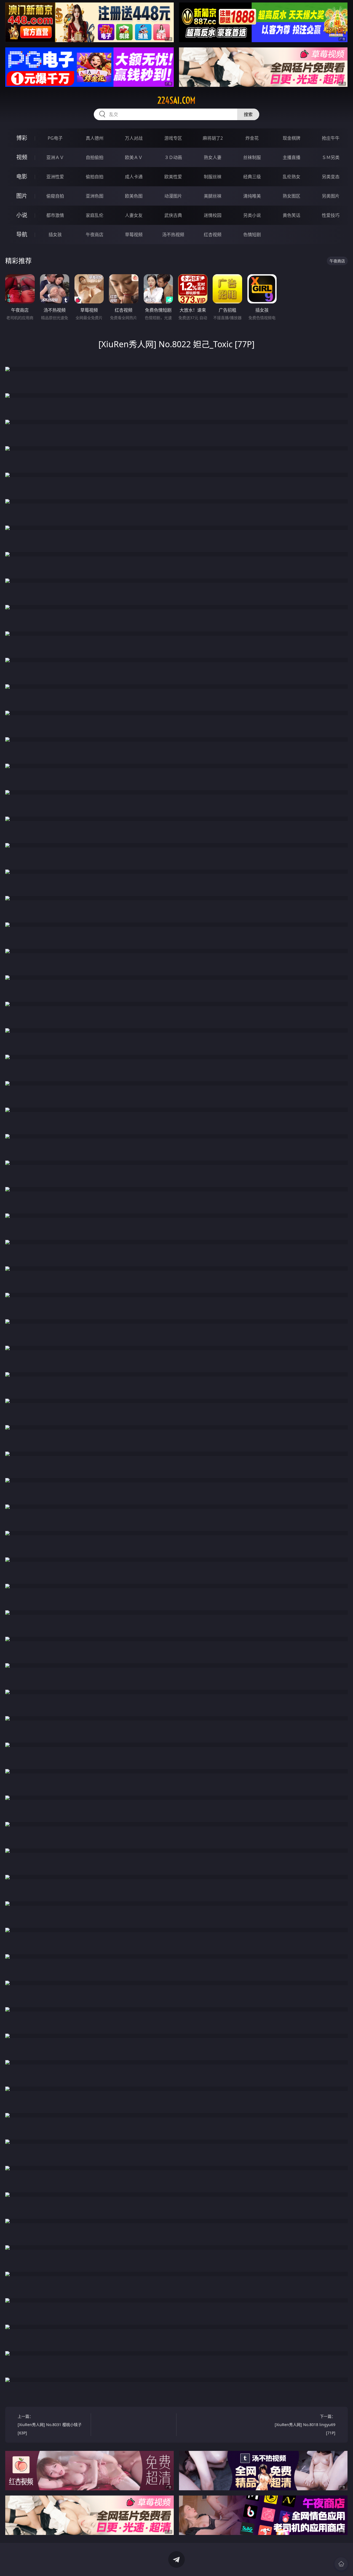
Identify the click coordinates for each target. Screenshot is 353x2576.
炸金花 (252, 138)
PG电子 (55, 138)
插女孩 (55, 235)
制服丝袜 (213, 177)
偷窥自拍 (55, 196)
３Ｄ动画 (173, 157)
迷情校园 (213, 215)
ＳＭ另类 (331, 157)
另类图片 (331, 196)
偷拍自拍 (95, 177)
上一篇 (50, 2425)
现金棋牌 (292, 138)
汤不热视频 (173, 235)
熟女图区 (292, 196)
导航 (22, 234)
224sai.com (176, 100)
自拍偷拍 (95, 157)
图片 (22, 196)
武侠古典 (173, 215)
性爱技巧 (331, 215)
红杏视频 (213, 235)
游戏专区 (173, 138)
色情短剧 (252, 235)
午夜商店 (95, 235)
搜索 (248, 114)
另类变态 (331, 177)
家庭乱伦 (95, 215)
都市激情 (55, 215)
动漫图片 (173, 196)
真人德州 (95, 138)
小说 (22, 215)
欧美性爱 (173, 177)
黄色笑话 (292, 215)
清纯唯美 (252, 196)
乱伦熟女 (292, 177)
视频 (22, 157)
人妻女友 (134, 215)
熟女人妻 (213, 157)
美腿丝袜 (213, 196)
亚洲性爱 (55, 177)
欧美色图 (134, 196)
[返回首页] (341, 2564)
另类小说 (252, 215)
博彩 (22, 138)
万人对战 (134, 138)
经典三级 (252, 177)
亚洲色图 (95, 196)
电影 (22, 177)
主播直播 (292, 157)
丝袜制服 (252, 157)
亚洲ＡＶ (55, 157)
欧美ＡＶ (134, 157)
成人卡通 (134, 177)
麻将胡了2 (213, 138)
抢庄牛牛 (331, 138)
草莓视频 (134, 235)
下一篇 (305, 2425)
